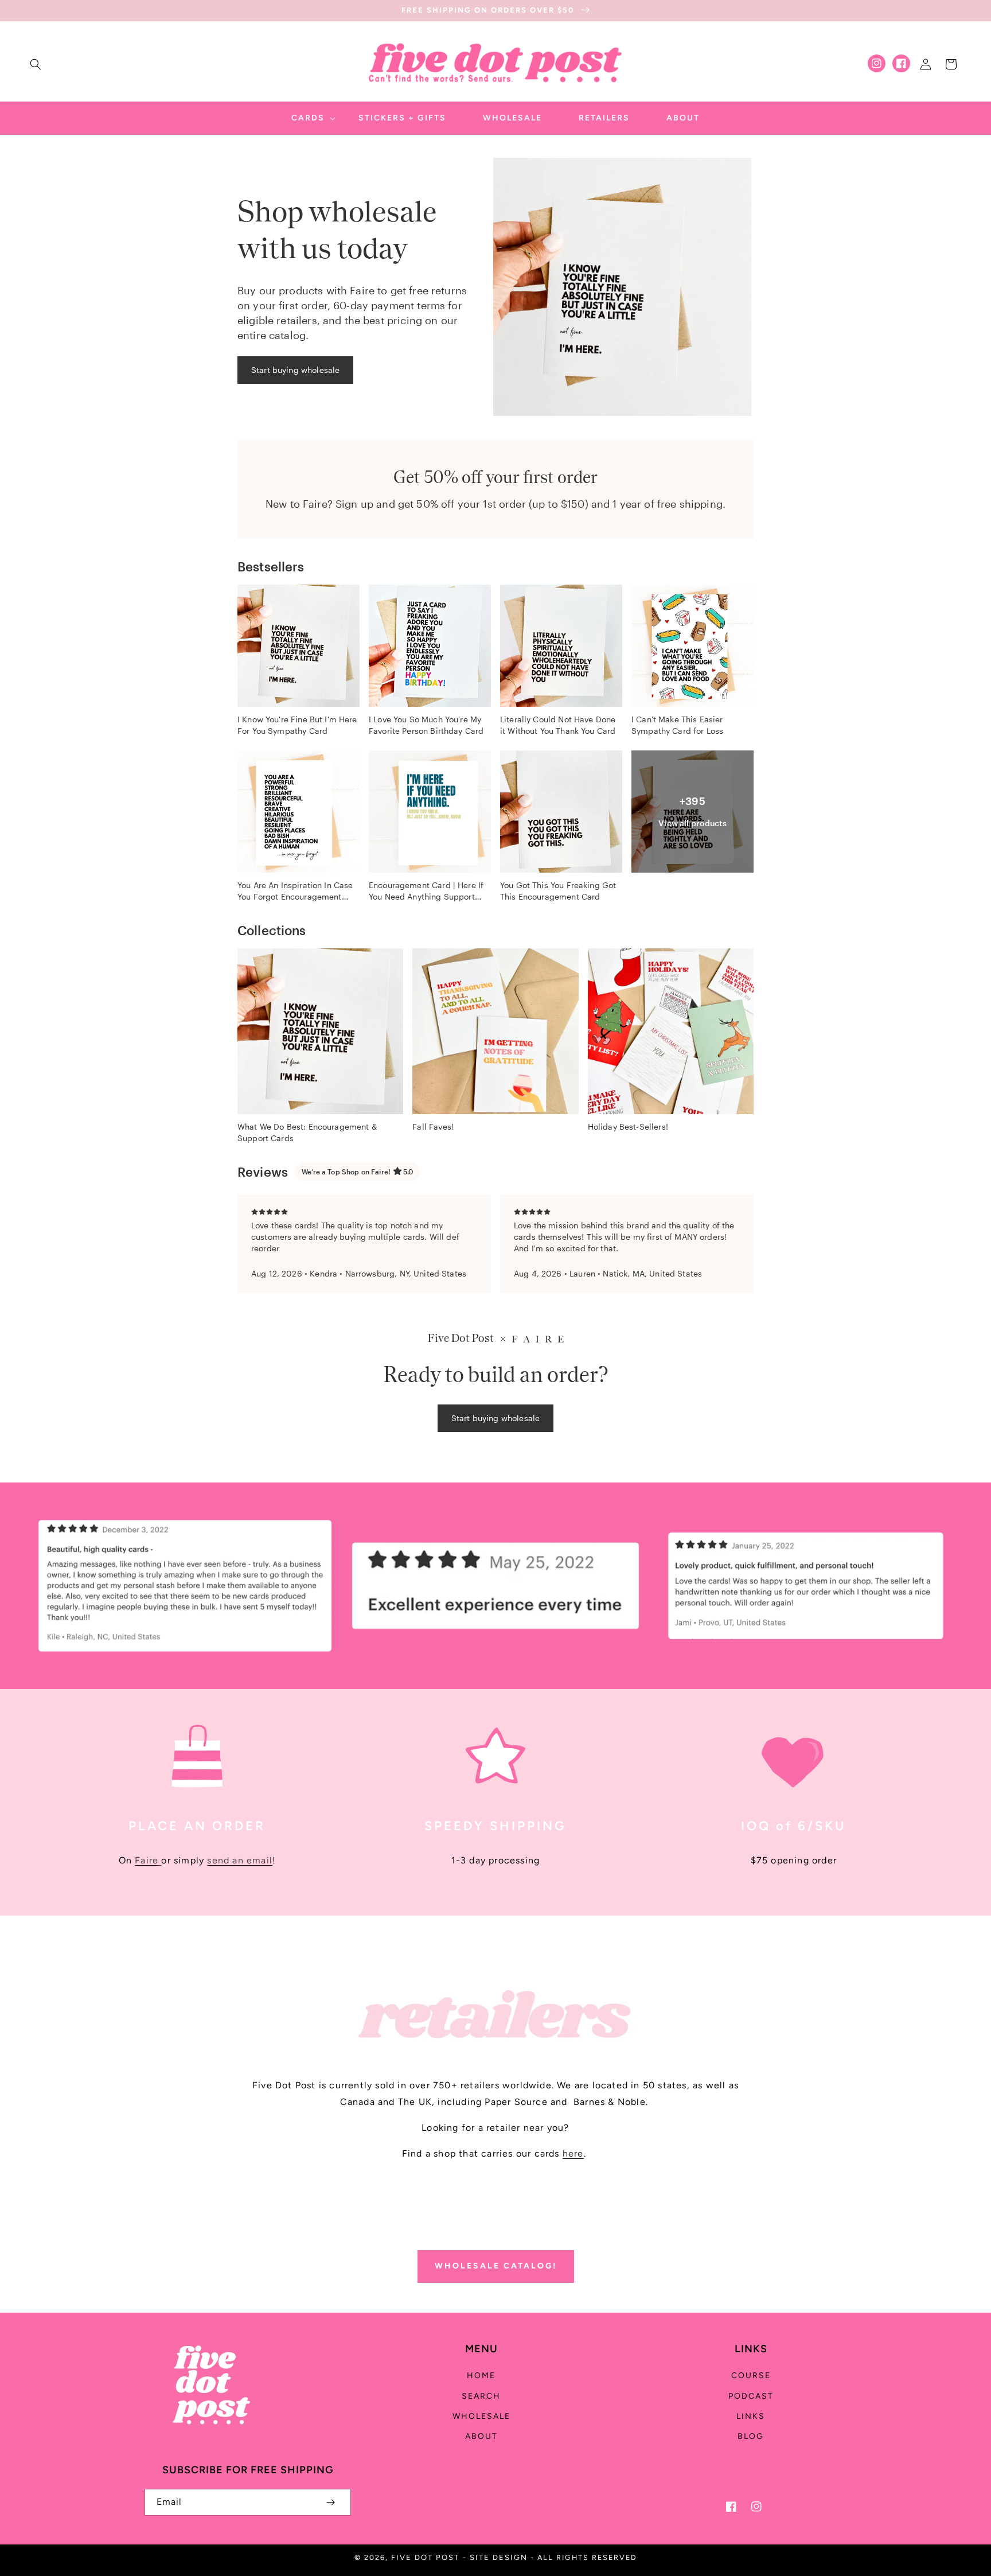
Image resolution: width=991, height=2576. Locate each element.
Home (481, 2375)
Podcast (751, 2396)
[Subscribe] (330, 2502)
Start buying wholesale (295, 370)
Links (751, 2416)
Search (481, 2396)
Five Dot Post (425, 2557)
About (481, 2436)
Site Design (499, 2557)
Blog (751, 2436)
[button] (36, 64)
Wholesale (481, 2416)
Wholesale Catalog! (496, 2266)
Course (751, 2375)
